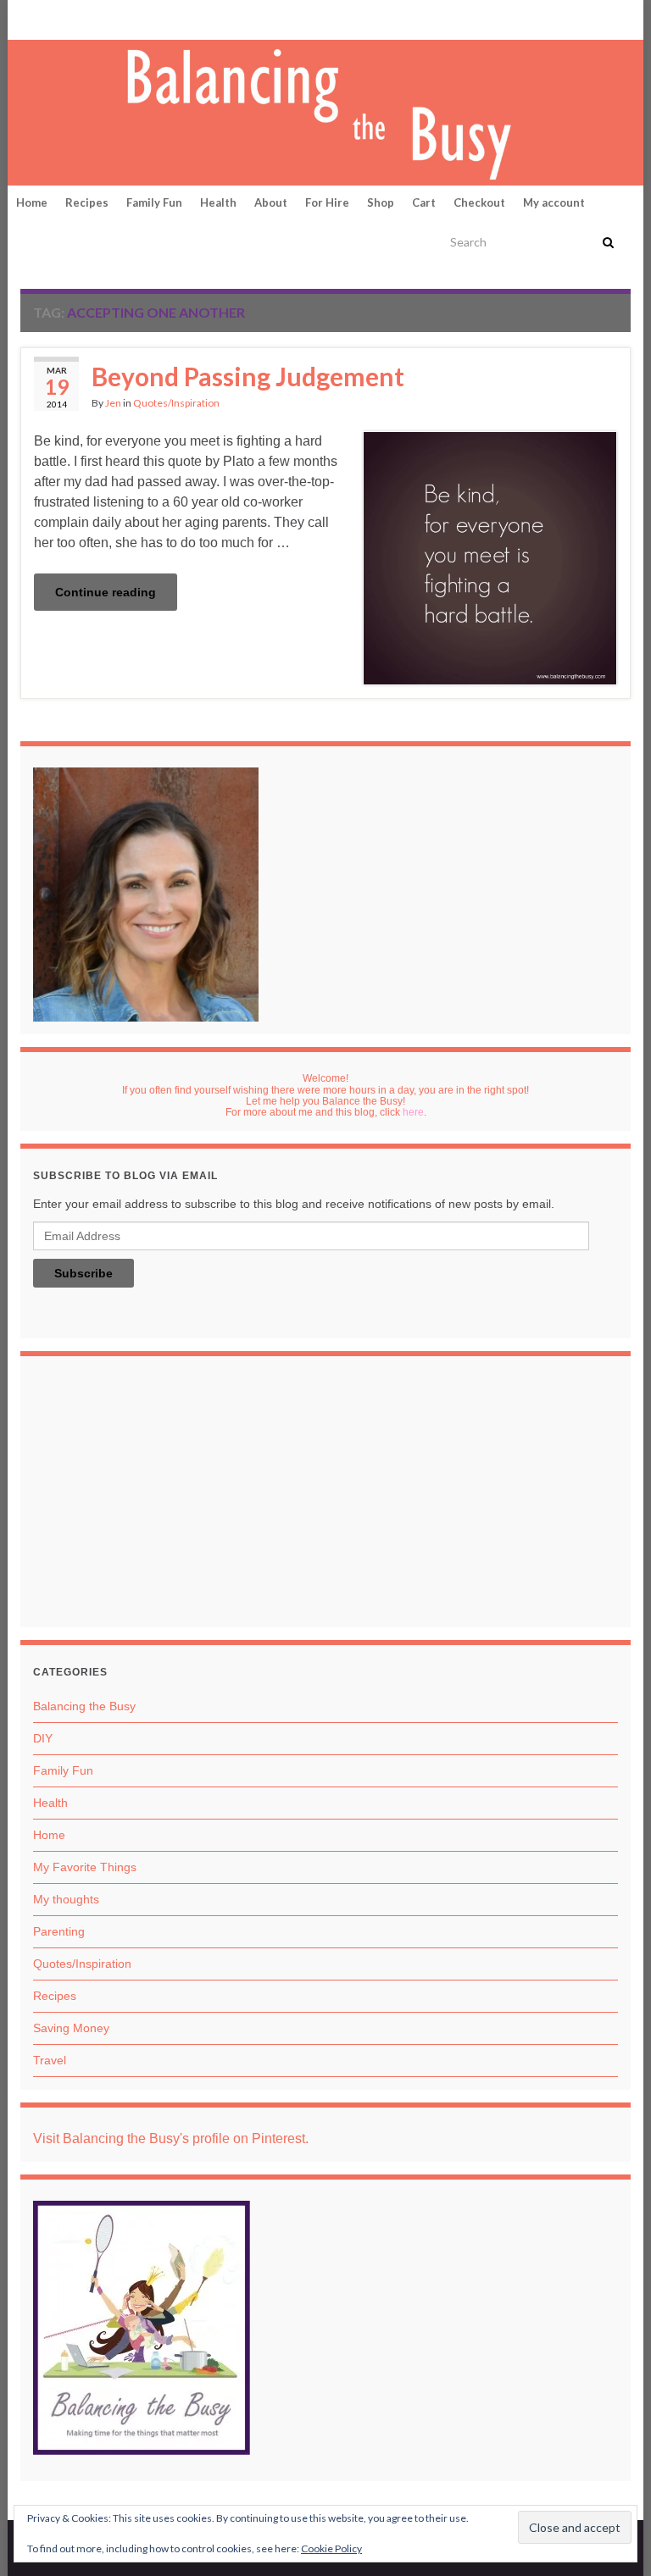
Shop (381, 202)
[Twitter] (110, 18)
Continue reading (106, 592)
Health (218, 202)
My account (554, 202)
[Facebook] (55, 18)
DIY (43, 1738)
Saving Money (71, 2028)
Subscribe (83, 1273)
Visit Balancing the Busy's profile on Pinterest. (171, 2138)
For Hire (327, 202)
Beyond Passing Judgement (248, 376)
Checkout (479, 202)
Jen (113, 403)
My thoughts (66, 1899)
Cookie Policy (331, 2548)
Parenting (59, 1931)
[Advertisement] (325, 1496)
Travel (50, 2060)
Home (32, 202)
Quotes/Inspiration (176, 403)
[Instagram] (81, 18)
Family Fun (154, 202)
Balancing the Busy (84, 1706)
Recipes (87, 202)
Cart (424, 202)
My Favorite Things (85, 1867)
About (271, 202)
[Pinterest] (29, 18)
